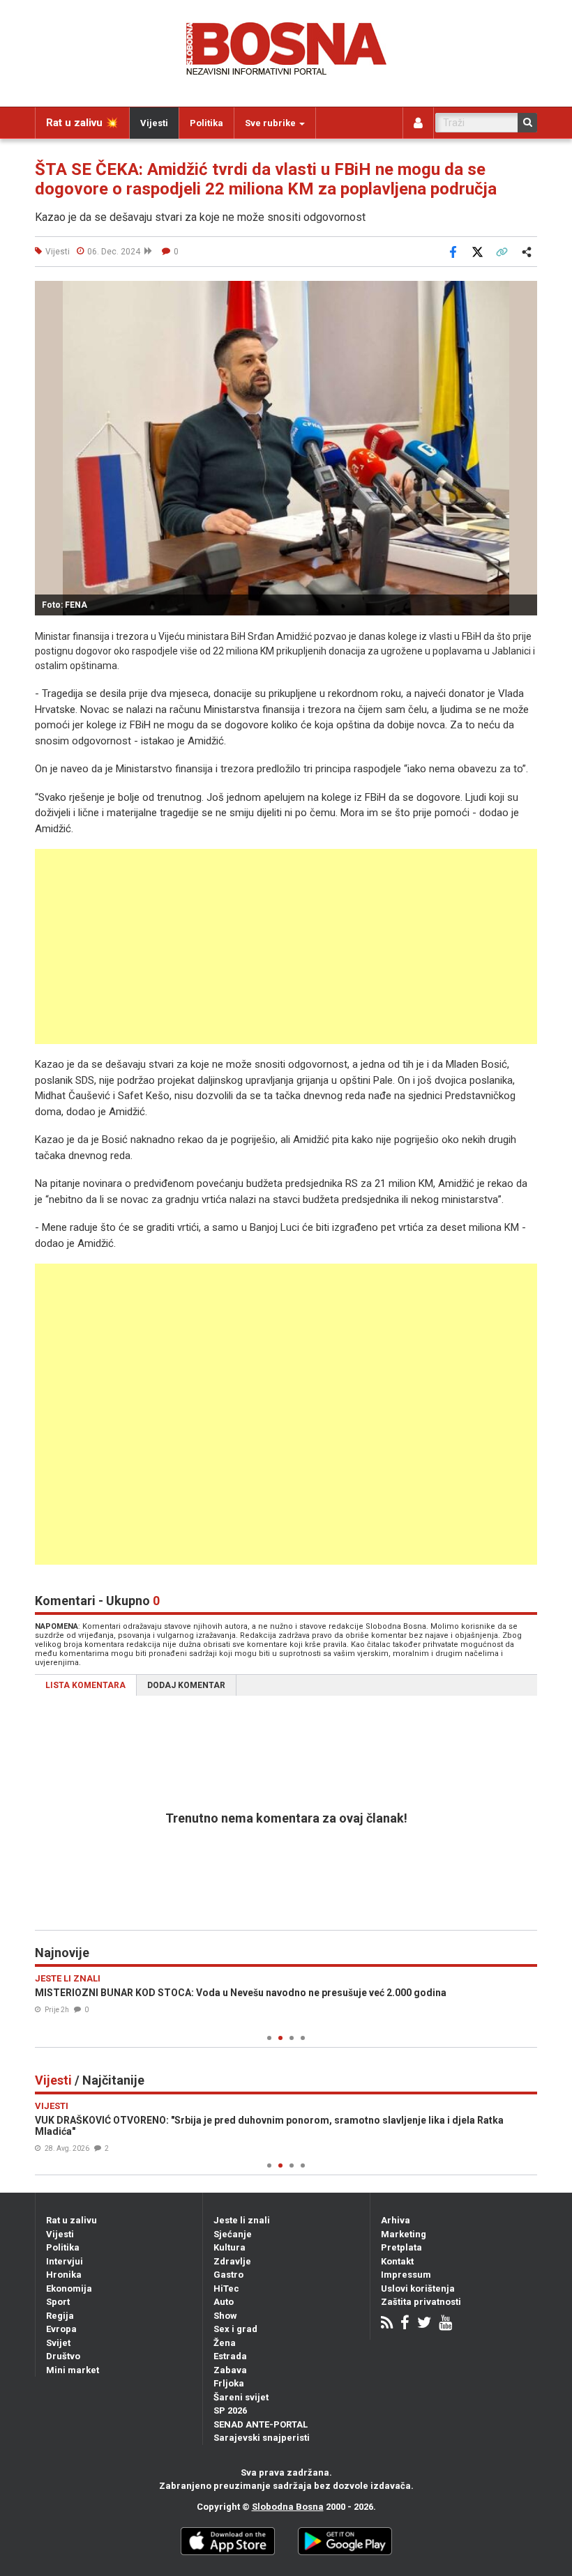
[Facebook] (405, 2324)
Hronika (64, 2275)
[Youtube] (445, 2324)
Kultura (229, 2247)
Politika (206, 123)
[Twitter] (424, 2324)
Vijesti (154, 123)
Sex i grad (235, 2329)
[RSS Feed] (387, 2324)
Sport (58, 2302)
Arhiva (396, 2220)
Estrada (230, 2356)
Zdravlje (232, 2261)
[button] (525, 293)
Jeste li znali (242, 2220)
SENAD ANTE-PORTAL (261, 2424)
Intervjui (65, 2261)
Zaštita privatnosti (421, 2302)
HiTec (226, 2288)
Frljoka (229, 2383)
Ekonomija (69, 2288)
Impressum (406, 2275)
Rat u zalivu (71, 2220)
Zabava (230, 2370)
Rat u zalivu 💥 (82, 123)
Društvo (63, 2356)
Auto (224, 2302)
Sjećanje (233, 2234)
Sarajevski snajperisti (262, 2438)
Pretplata (401, 2247)
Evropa (61, 2329)
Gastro (228, 2275)
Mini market (73, 2370)
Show (225, 2316)
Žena (225, 2343)
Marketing (404, 2234)
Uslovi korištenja (418, 2288)
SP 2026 (230, 2410)
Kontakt (397, 2261)
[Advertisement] (286, 946)
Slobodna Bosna (288, 2507)
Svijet (58, 2343)
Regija (60, 2316)
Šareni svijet (241, 2397)
